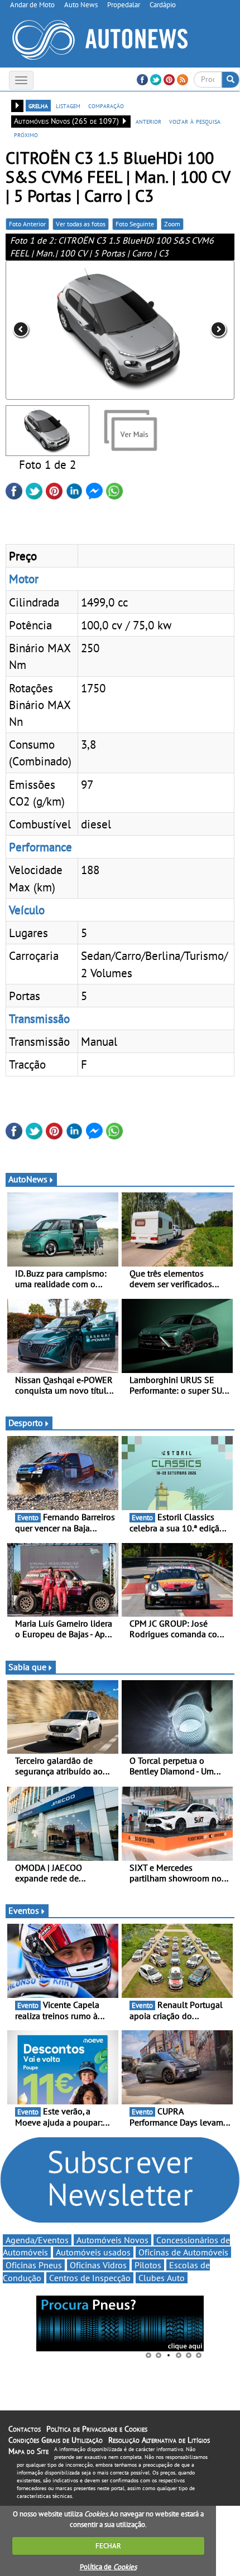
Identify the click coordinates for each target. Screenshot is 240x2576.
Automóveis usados (93, 2252)
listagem (68, 105)
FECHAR (108, 2546)
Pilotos (148, 2265)
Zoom (172, 224)
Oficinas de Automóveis (183, 2252)
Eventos (24, 1910)
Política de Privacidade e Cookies (97, 2429)
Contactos (25, 2429)
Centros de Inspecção (90, 2278)
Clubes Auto (162, 2278)
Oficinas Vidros (98, 2265)
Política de (108, 2567)
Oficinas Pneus (34, 2265)
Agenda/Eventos (37, 2240)
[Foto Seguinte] (189, 330)
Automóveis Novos (112, 2240)
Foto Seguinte (135, 224)
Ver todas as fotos (81, 224)
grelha (38, 105)
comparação (106, 105)
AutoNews (28, 1179)
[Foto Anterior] (51, 330)
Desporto (26, 1423)
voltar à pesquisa (195, 121)
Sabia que (27, 1667)
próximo (26, 134)
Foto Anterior (27, 224)
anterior (148, 121)
